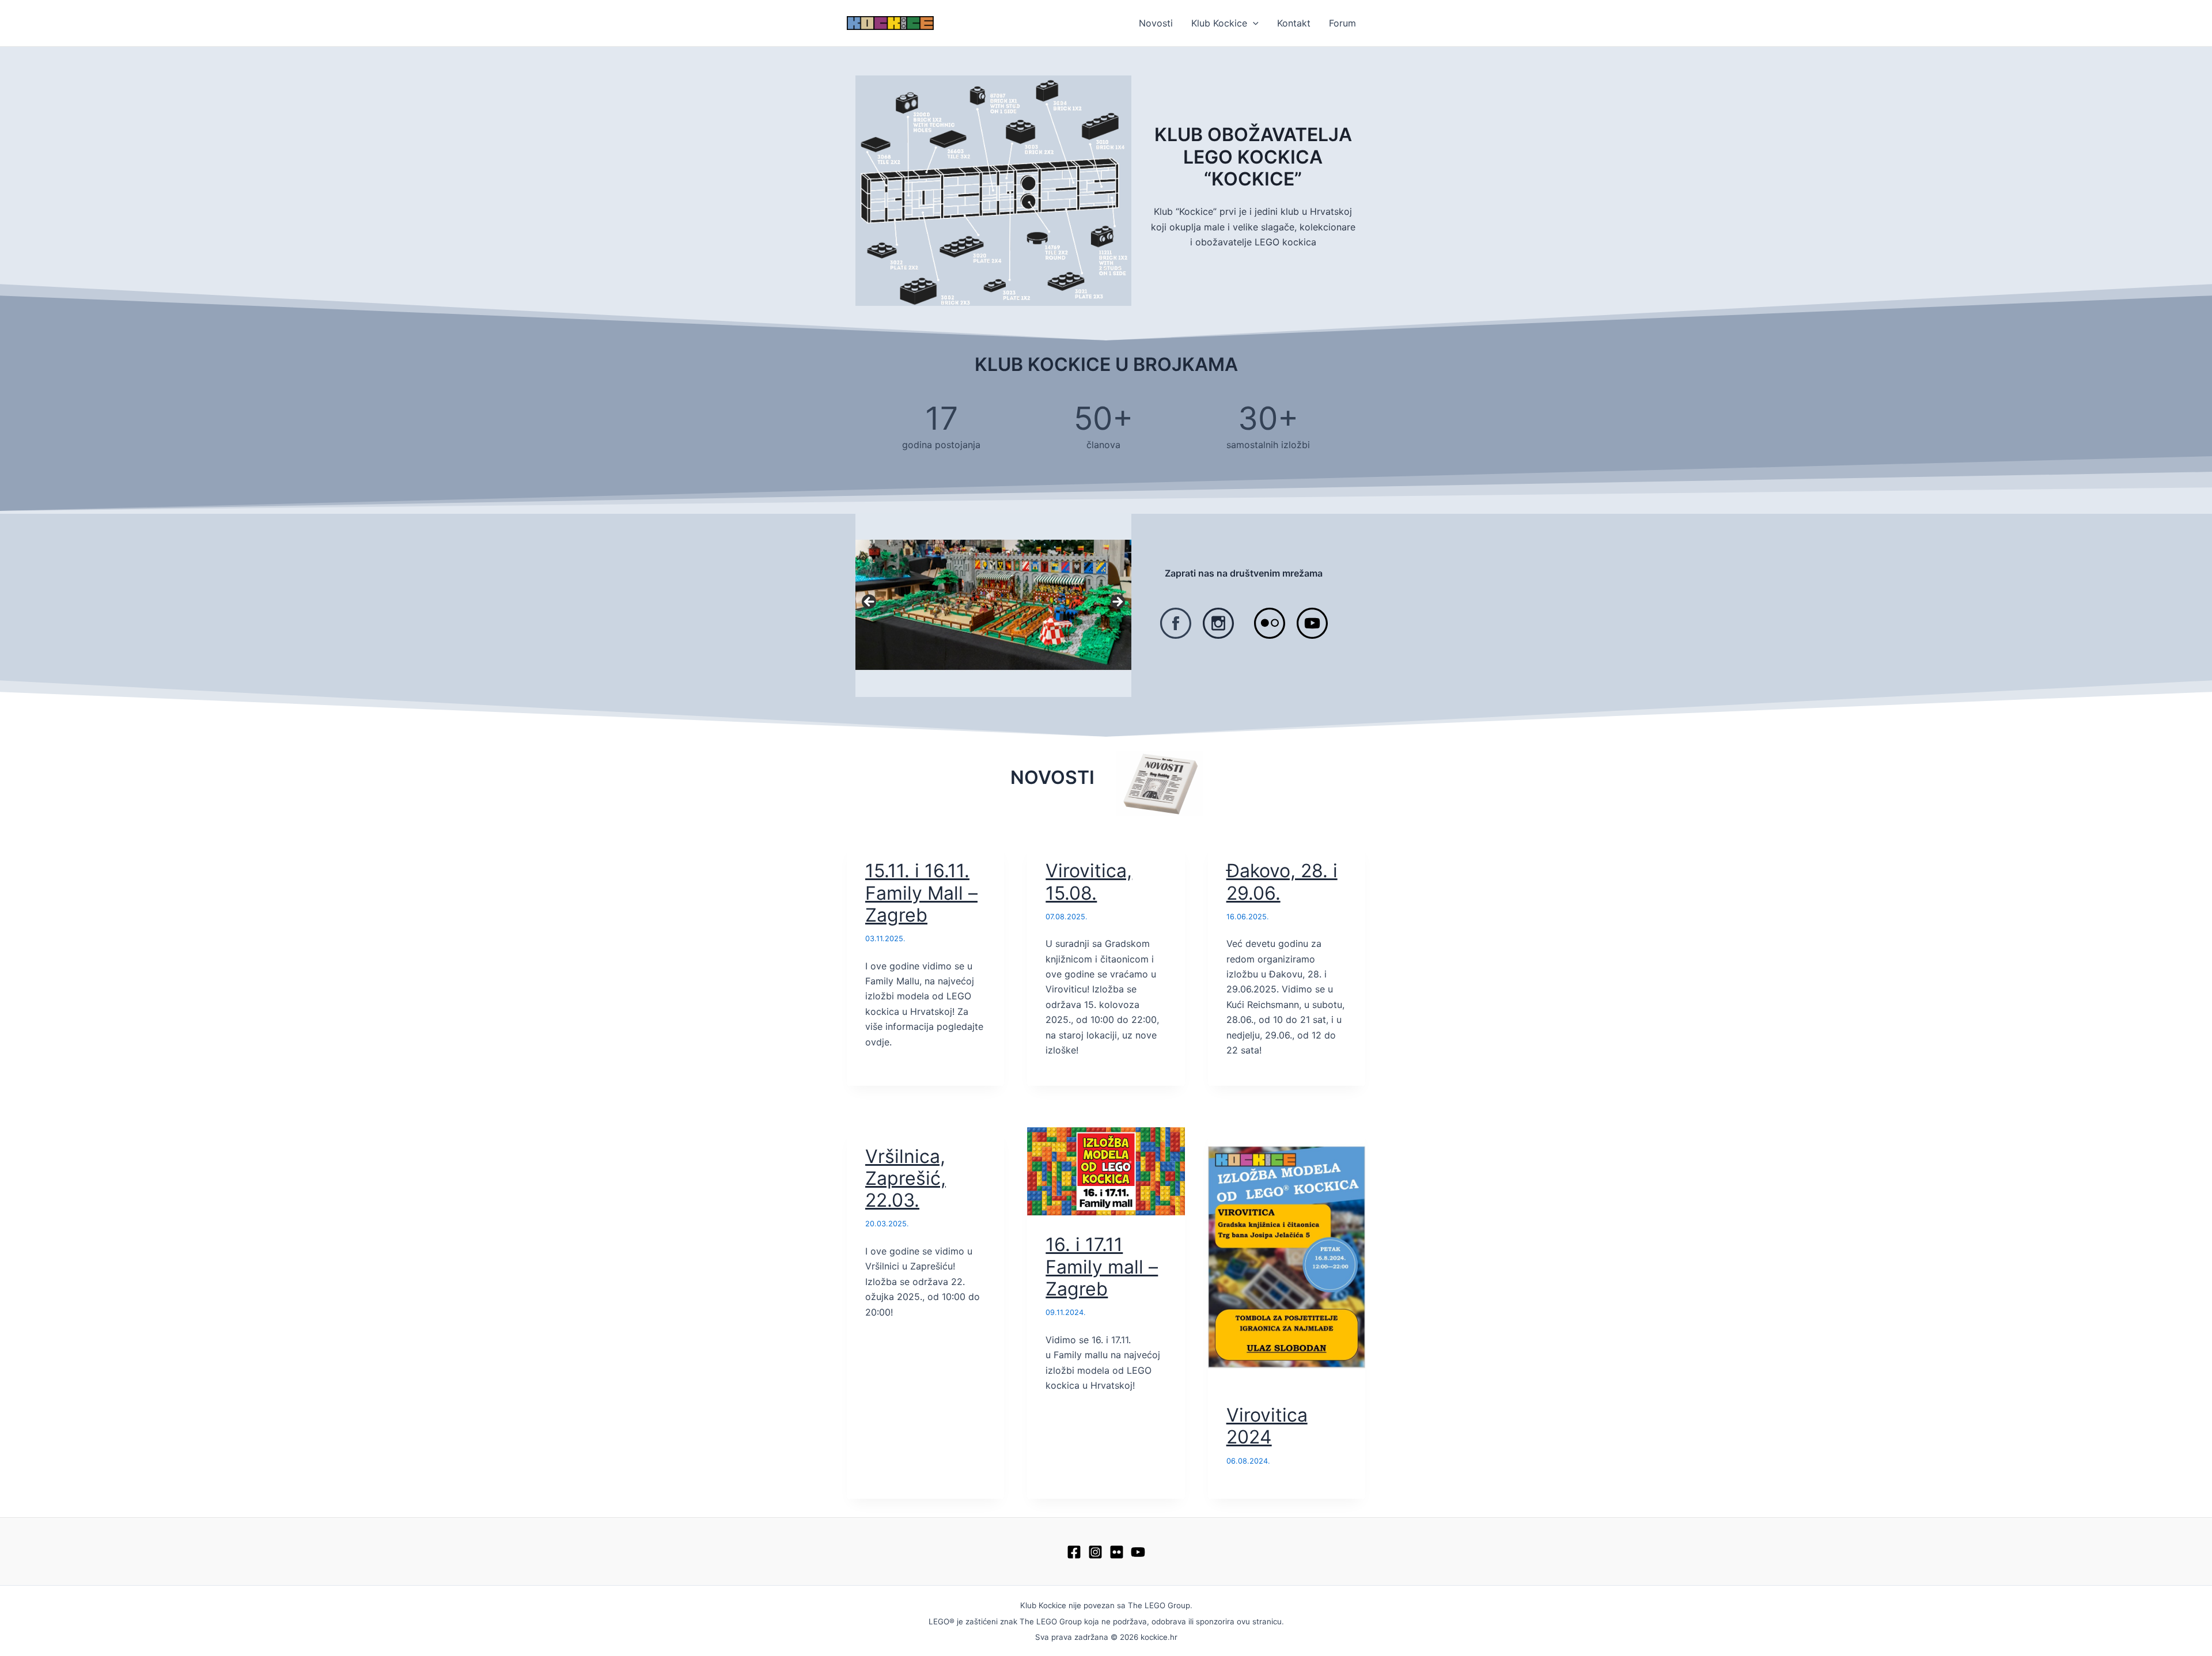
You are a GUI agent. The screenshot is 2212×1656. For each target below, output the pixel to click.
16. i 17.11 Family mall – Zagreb (1102, 1267)
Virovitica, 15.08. (1089, 882)
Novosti (1156, 23)
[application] (1253, 23)
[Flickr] (1117, 1552)
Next (1117, 602)
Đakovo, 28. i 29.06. (1282, 882)
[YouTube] (1138, 1552)
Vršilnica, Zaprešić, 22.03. (906, 1178)
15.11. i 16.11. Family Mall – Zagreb (921, 893)
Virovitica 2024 (1267, 1426)
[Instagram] (1095, 1552)
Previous (870, 602)
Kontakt (1294, 23)
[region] (993, 605)
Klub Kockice (1219, 23)
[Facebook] (1074, 1552)
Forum (1342, 23)
